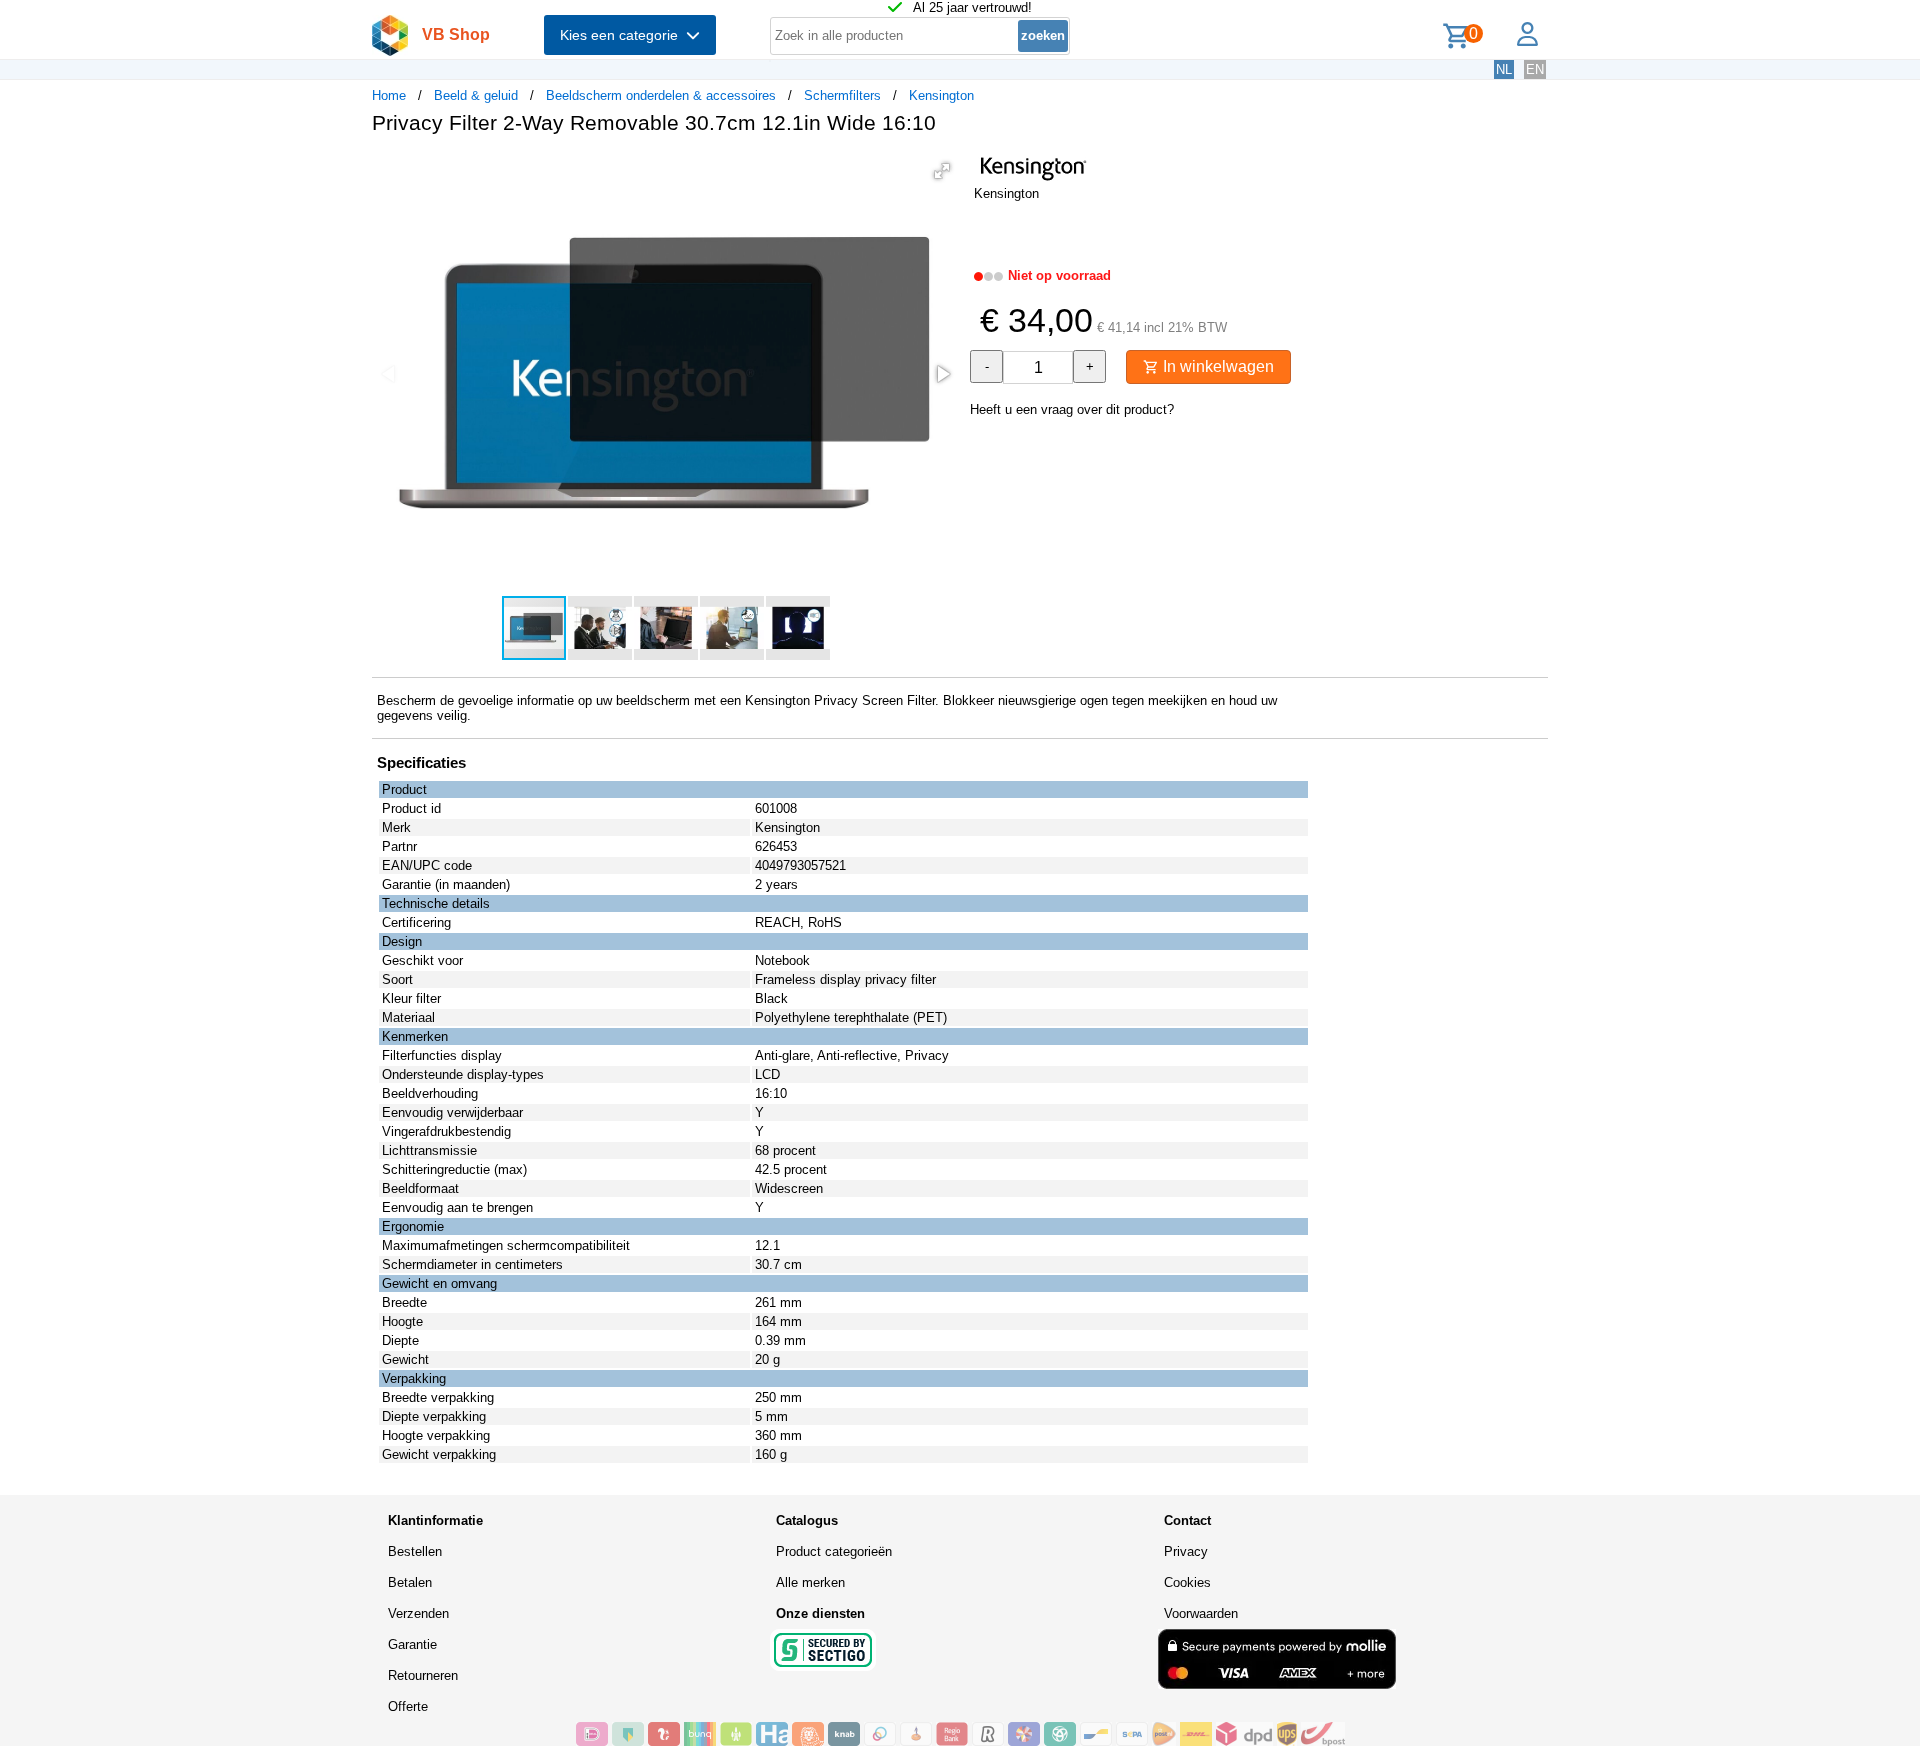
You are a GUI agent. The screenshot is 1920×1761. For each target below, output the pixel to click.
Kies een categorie (623, 35)
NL (1504, 69)
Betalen (410, 1582)
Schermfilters (842, 95)
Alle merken (810, 1582)
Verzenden (418, 1613)
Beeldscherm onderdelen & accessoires (661, 95)
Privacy (1186, 1551)
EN (1535, 69)
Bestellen (415, 1551)
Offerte (408, 1706)
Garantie (412, 1644)
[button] (942, 171)
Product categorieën (834, 1551)
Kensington (941, 95)
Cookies (1187, 1582)
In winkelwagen (1216, 366)
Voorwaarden (1201, 1613)
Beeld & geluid (476, 95)
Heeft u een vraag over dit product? (1072, 409)
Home (389, 95)
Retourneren (423, 1675)
